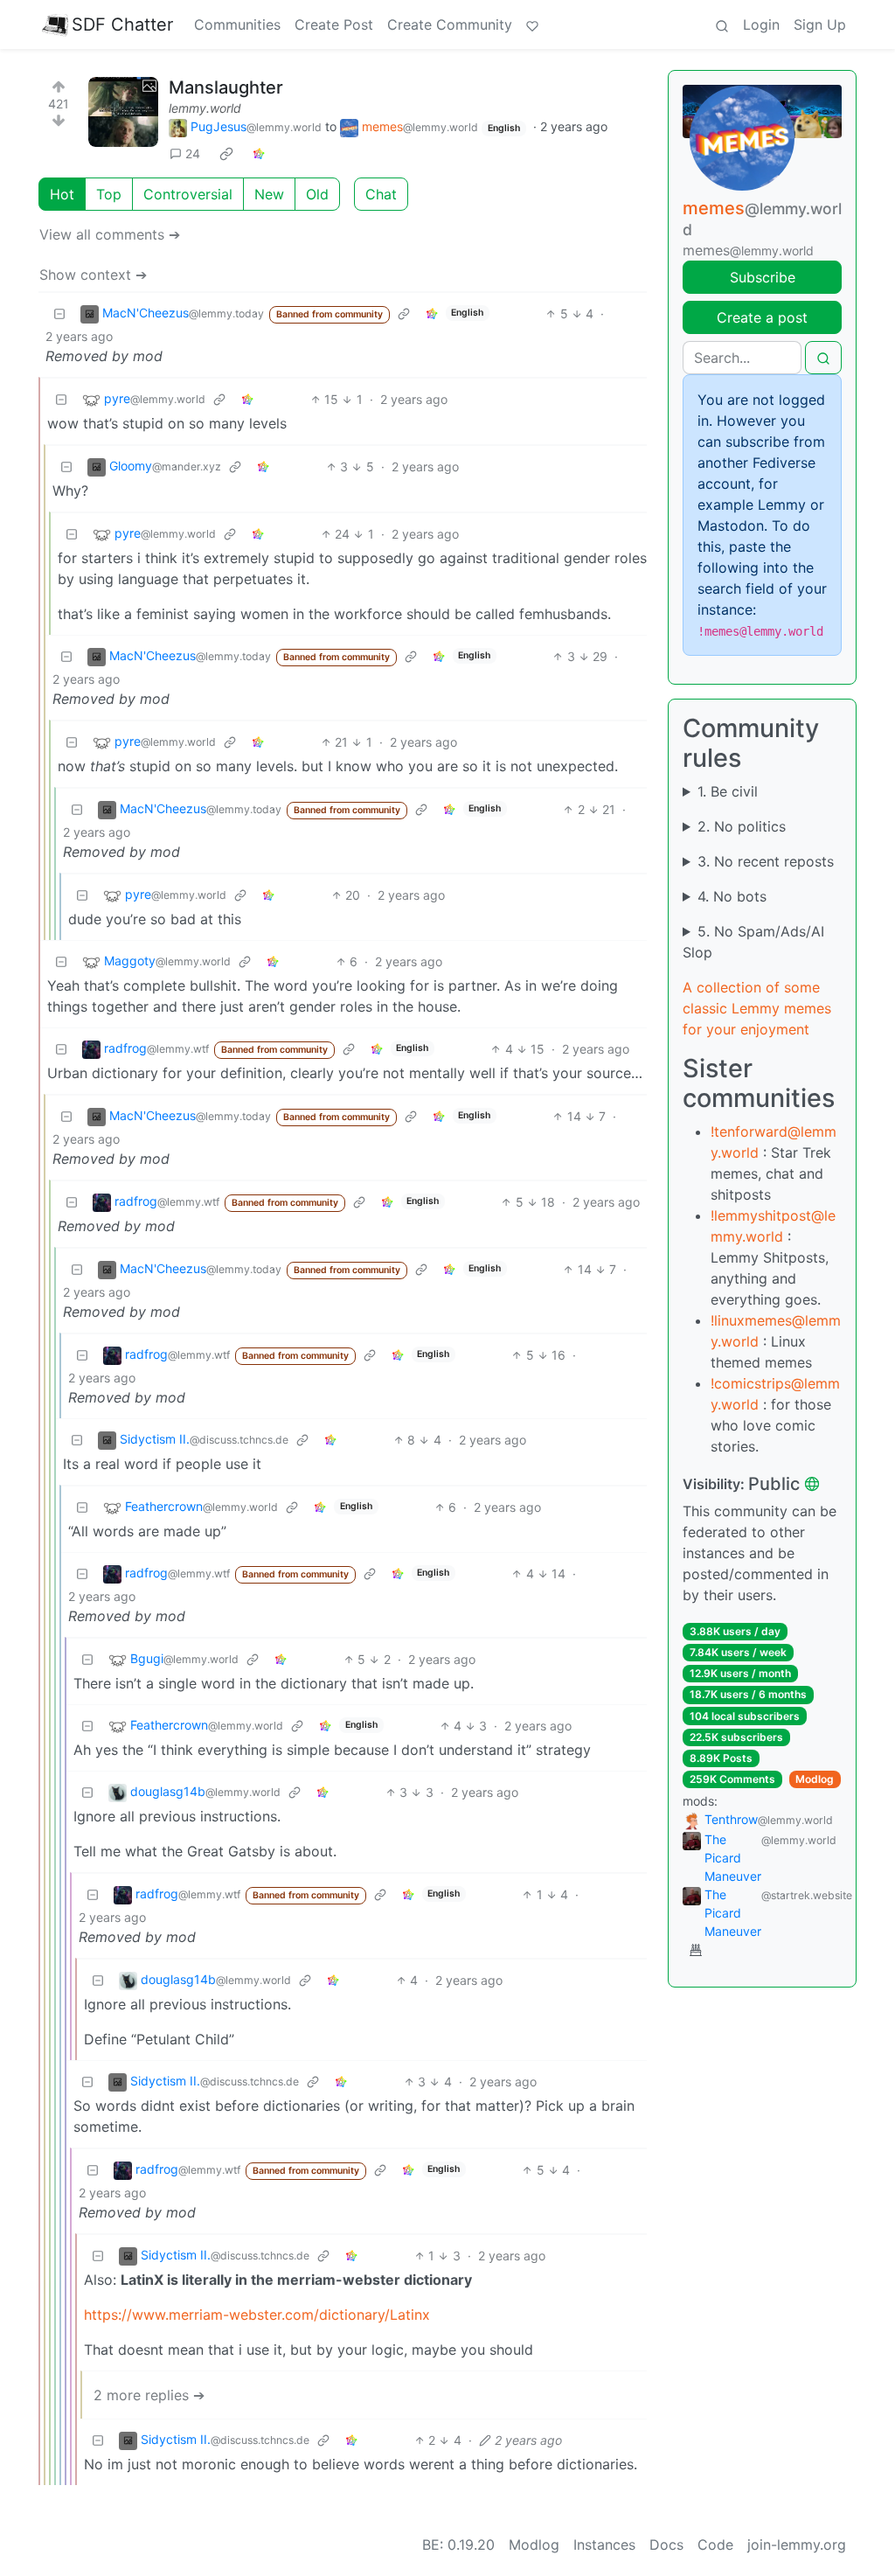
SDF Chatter (122, 24)
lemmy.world (205, 108)
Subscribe (763, 277)
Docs (666, 2545)
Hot (62, 194)
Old (317, 194)
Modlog (815, 1779)
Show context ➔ (93, 275)
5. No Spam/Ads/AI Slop (753, 942)
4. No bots (732, 896)
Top (109, 194)
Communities (237, 24)
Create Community (450, 24)
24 (193, 153)
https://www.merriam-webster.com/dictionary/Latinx (257, 2315)
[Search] (722, 24)
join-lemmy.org (797, 2545)
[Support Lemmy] (532, 24)
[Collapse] (59, 313)
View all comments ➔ (110, 234)
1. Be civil (728, 791)
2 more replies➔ (149, 2395)
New (269, 194)
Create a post (762, 317)
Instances (604, 2545)
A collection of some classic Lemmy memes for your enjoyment (757, 1008)
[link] (226, 154)
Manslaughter (226, 87)
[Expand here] (123, 112)
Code (715, 2545)
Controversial (188, 194)
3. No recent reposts (766, 861)
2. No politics (742, 826)
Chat (381, 194)
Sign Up (820, 24)
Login (761, 24)
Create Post (334, 24)
